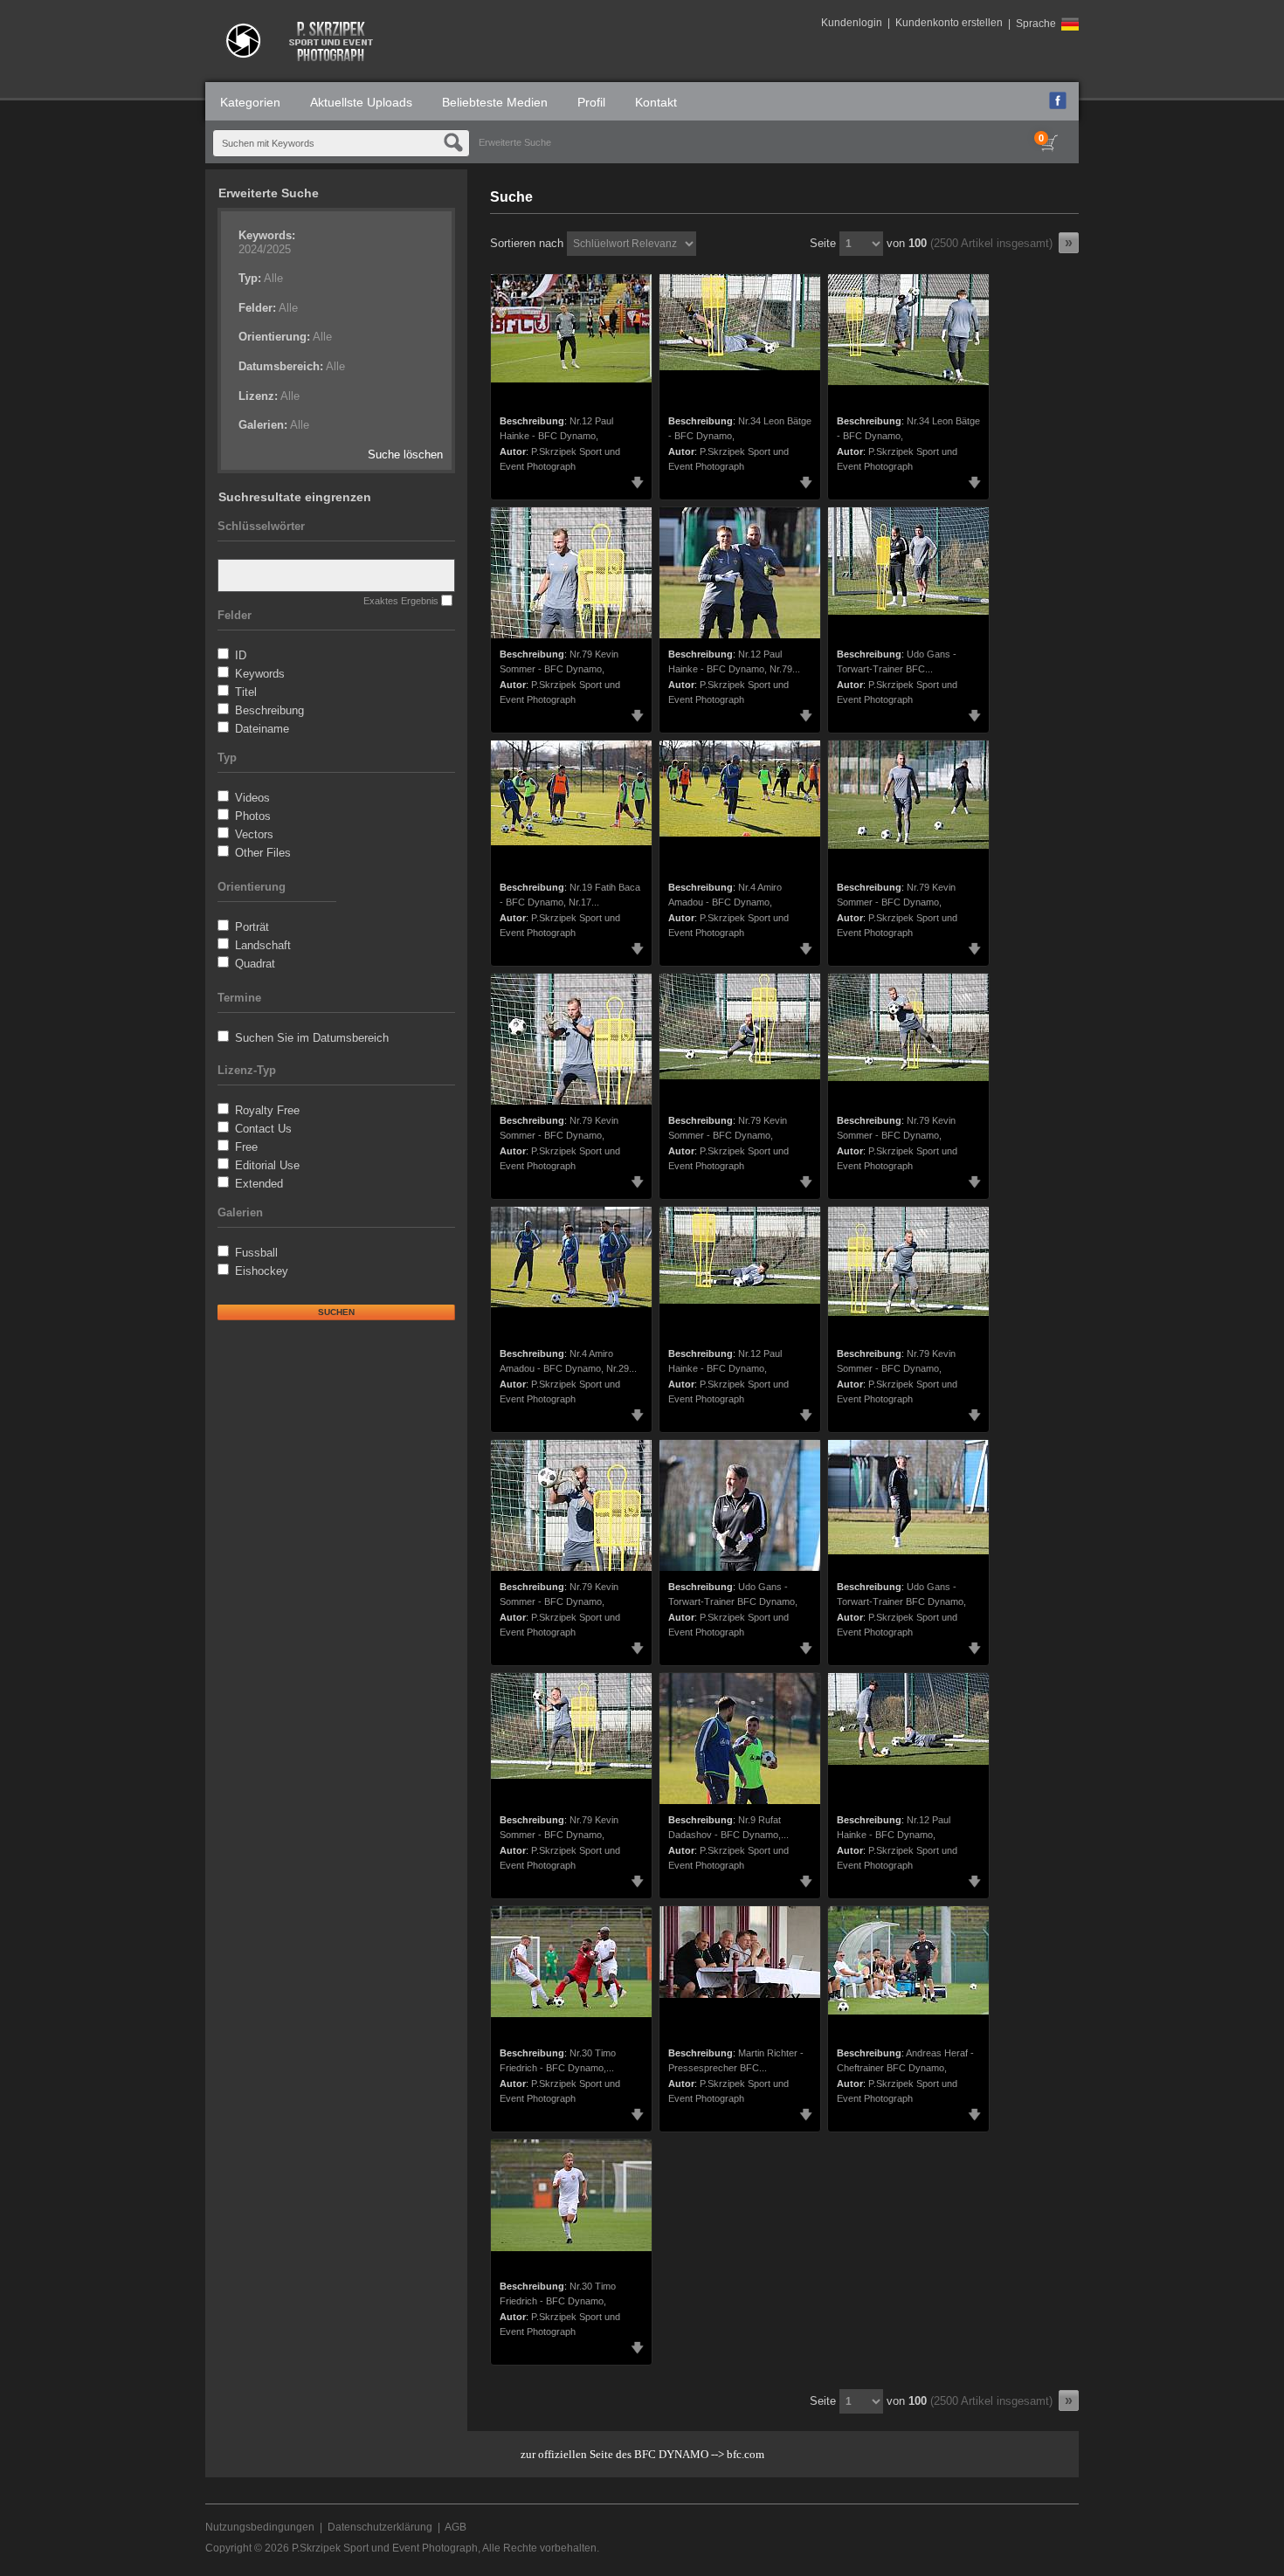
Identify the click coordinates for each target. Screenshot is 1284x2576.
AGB (456, 2527)
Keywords (260, 674)
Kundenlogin (852, 23)
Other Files (263, 853)
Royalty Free (267, 1110)
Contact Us (263, 1129)
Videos (252, 798)
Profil (591, 102)
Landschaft (263, 945)
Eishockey (262, 1271)
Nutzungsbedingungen (260, 2527)
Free (246, 1147)
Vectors (254, 834)
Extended (259, 1184)
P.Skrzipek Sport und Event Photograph (385, 2548)
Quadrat (255, 964)
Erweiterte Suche (515, 142)
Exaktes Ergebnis (401, 601)
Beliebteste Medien (495, 102)
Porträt (252, 927)
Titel (246, 692)
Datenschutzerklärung (380, 2527)
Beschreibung (269, 710)
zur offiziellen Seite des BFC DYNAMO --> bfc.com (642, 2454)
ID (241, 655)
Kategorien (250, 102)
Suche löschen (405, 455)
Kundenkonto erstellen (949, 23)
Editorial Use (267, 1165)
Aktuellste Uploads (361, 102)
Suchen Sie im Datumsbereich (312, 1038)
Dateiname (262, 729)
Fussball (256, 1253)
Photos (253, 816)
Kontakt (656, 102)
